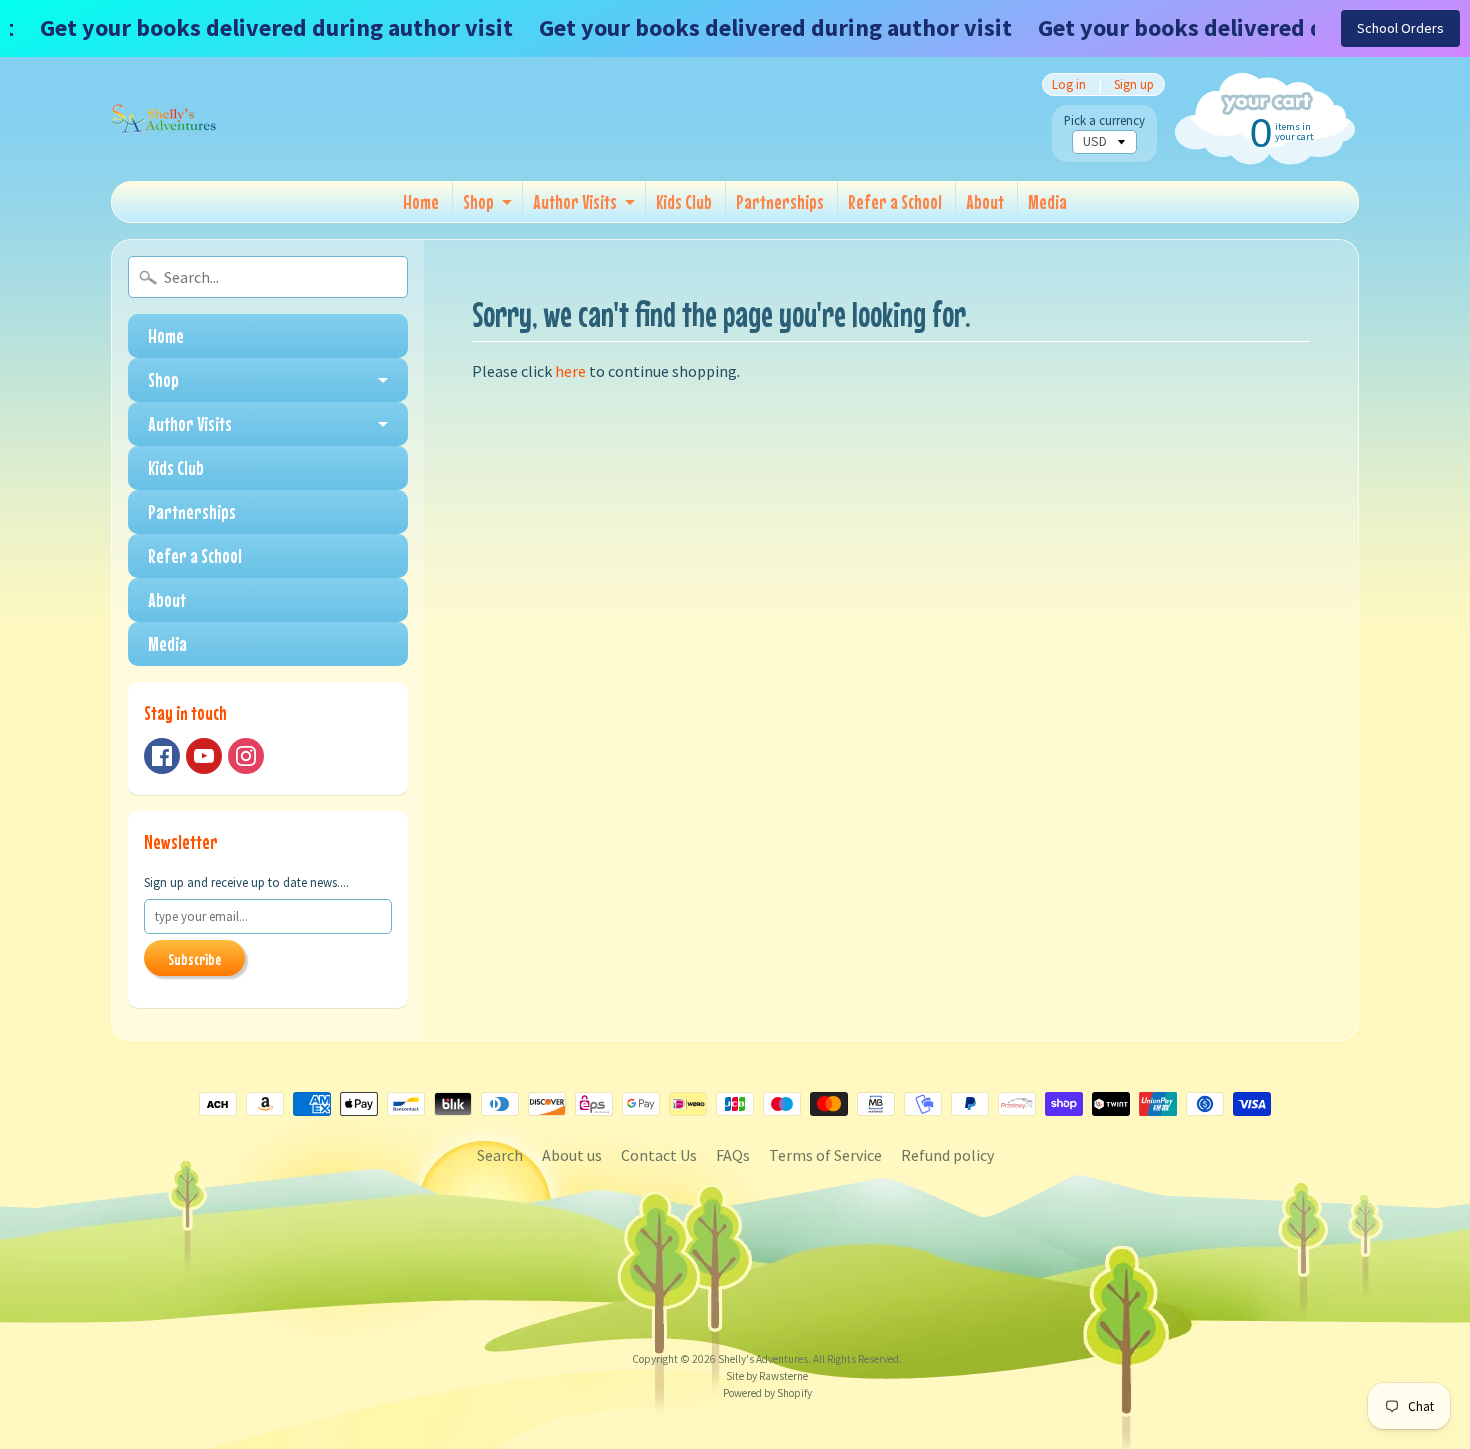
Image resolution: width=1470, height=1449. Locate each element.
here (570, 371)
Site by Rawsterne (767, 1376)
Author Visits (575, 201)
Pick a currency (1104, 120)
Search (500, 1155)
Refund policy (947, 1155)
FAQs (733, 1155)
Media (1047, 201)
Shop (478, 201)
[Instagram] (246, 756)
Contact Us (659, 1155)
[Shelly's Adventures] (163, 119)
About (985, 201)
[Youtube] (204, 756)
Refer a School (895, 201)
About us (572, 1155)
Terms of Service (825, 1155)
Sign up (1134, 84)
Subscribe (194, 959)
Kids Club (684, 201)
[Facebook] (162, 756)
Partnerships (780, 201)
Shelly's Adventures (763, 1359)
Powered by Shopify (767, 1393)
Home (421, 201)
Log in (1069, 84)
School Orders (1400, 28)
